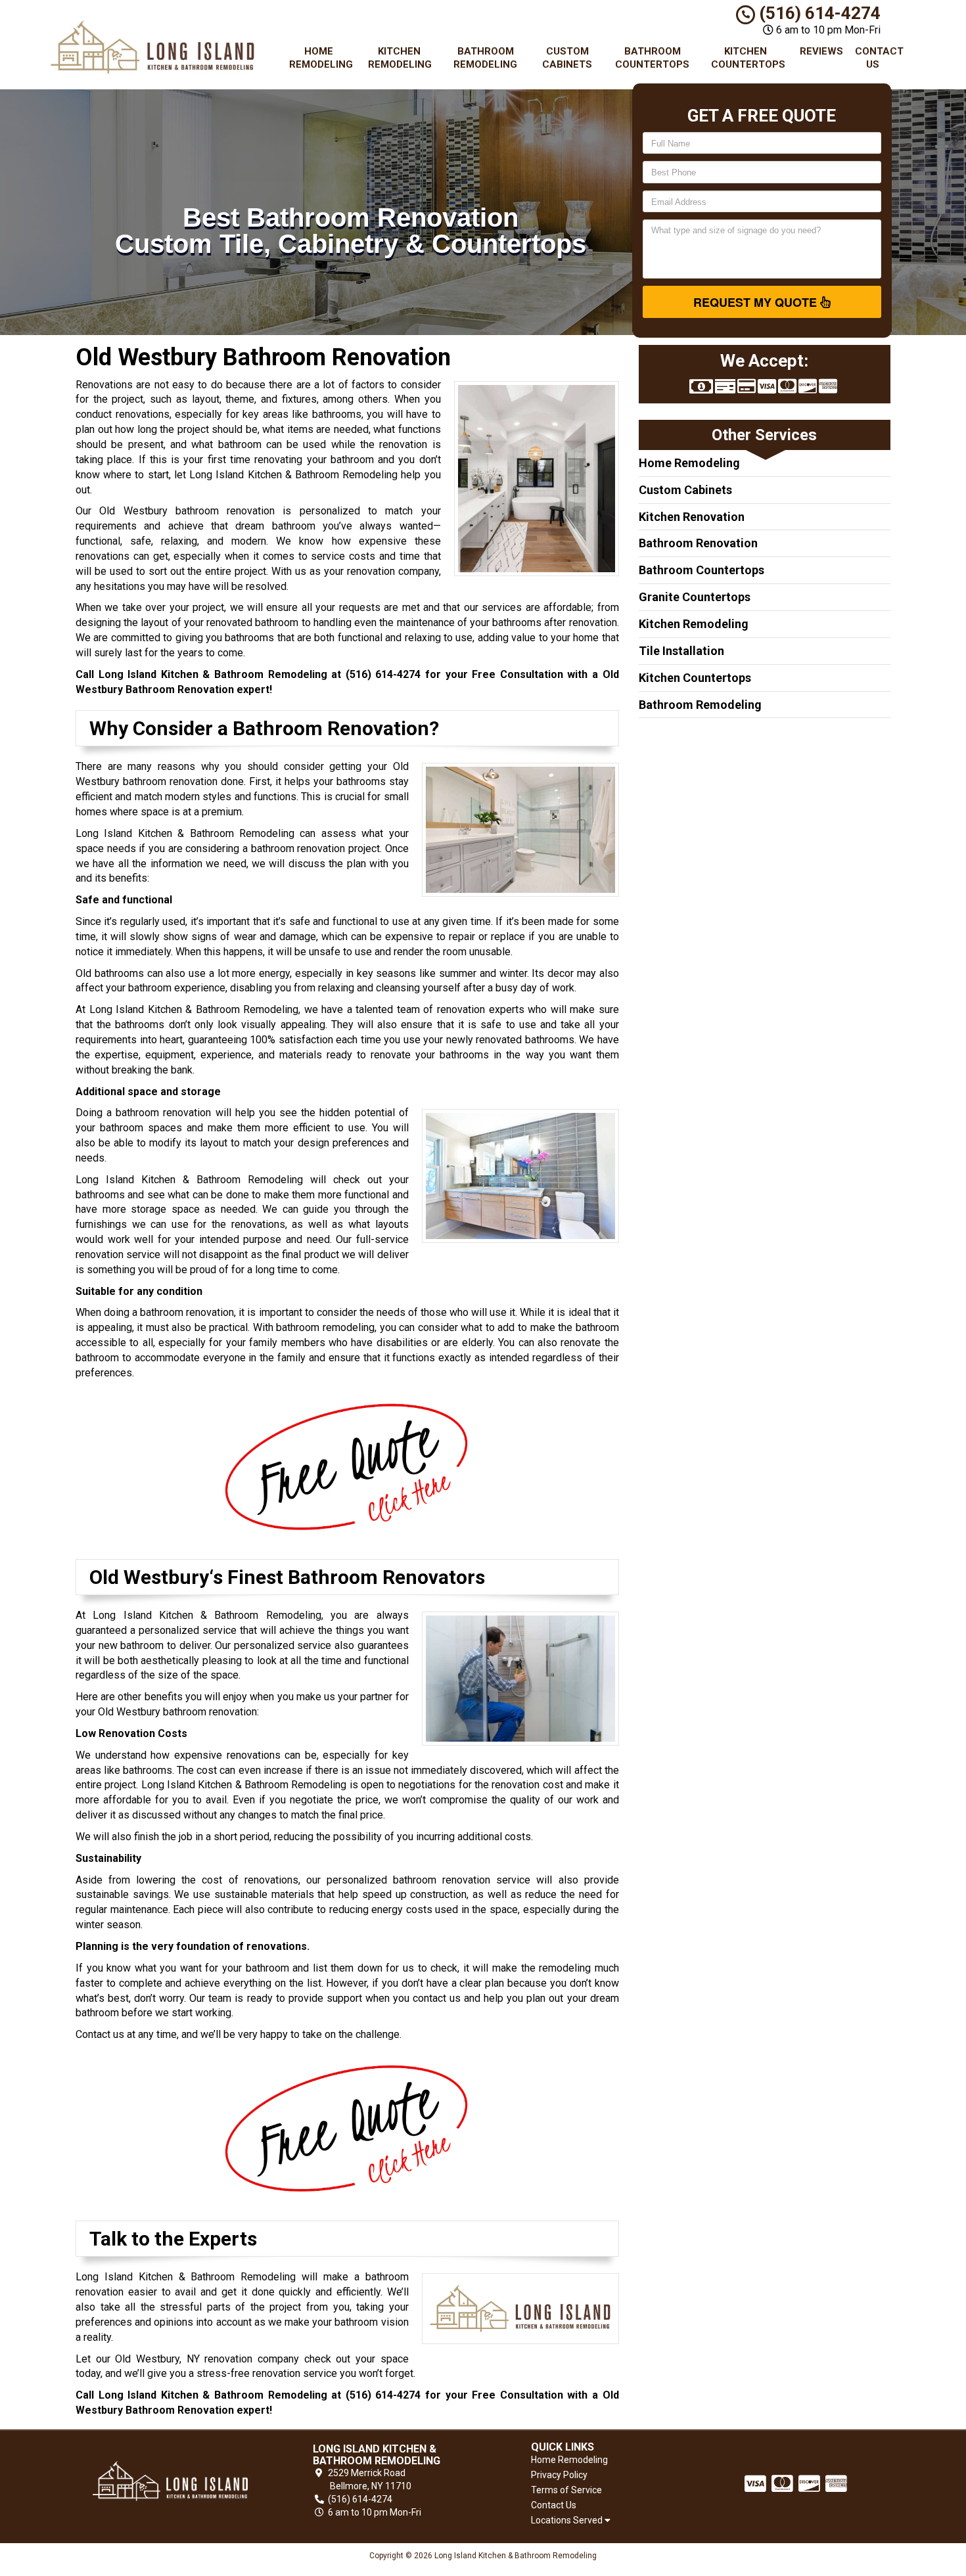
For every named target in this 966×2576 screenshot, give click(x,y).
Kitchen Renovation (692, 517)
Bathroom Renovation (698, 543)
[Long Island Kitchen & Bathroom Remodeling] (170, 2481)
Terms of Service (566, 2490)
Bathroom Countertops (652, 58)
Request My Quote (757, 302)
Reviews (821, 51)
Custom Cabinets (567, 58)
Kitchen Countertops (748, 58)
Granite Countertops (695, 597)
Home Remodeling (321, 58)
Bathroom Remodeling (485, 58)
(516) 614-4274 (818, 13)
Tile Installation (681, 651)
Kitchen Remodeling (400, 58)
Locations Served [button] (568, 2520)
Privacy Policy (559, 2475)
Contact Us (878, 58)
